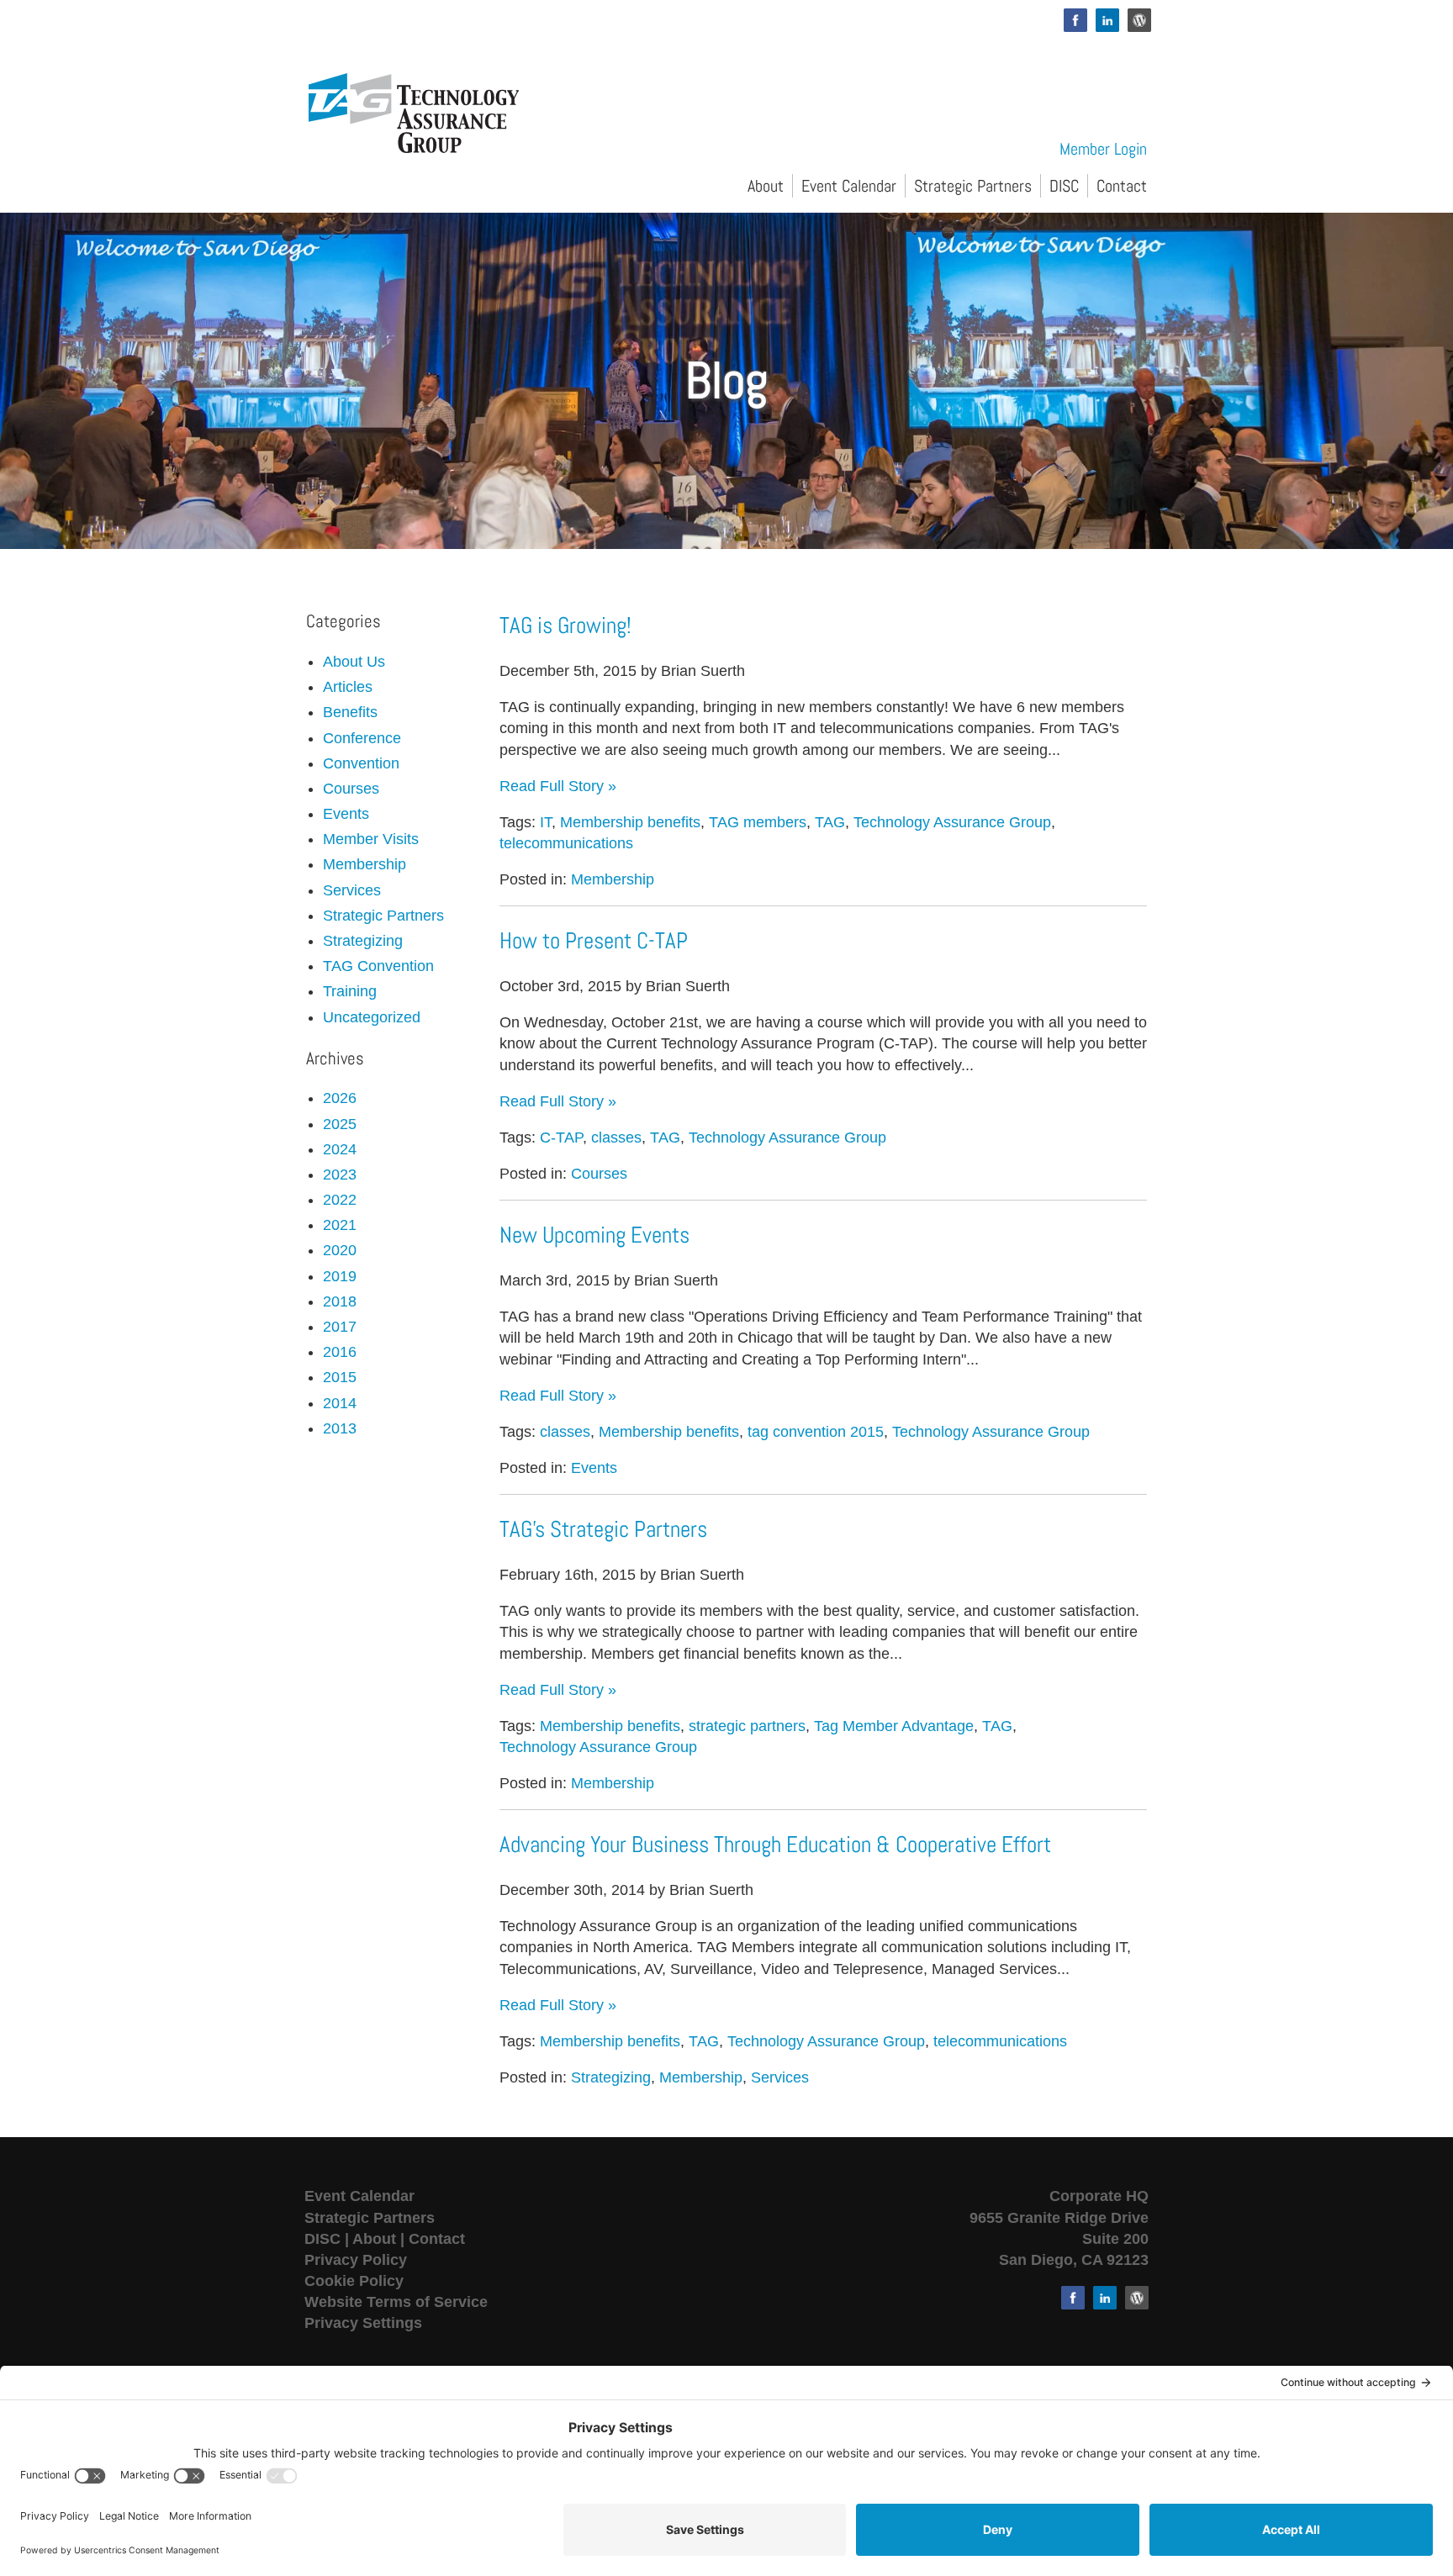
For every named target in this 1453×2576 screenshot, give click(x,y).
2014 (340, 1403)
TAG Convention (378, 966)
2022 (340, 1200)
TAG (830, 822)
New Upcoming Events (594, 1235)
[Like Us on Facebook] (1075, 20)
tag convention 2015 (816, 1432)
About (766, 186)
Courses (599, 1174)
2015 (340, 1377)
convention (361, 763)
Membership (613, 879)
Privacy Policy (356, 2260)
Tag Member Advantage (894, 1726)
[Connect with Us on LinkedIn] (1107, 20)
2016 (340, 1352)
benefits (350, 712)
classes (616, 1138)
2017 (340, 1327)
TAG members (758, 822)
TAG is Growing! (565, 626)
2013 (340, 1428)
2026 (340, 1098)
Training (350, 991)
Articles (348, 687)
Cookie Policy (354, 2281)
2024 (340, 1149)
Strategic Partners (973, 186)
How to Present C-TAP (594, 941)
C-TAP (561, 1138)
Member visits (371, 839)
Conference (362, 738)
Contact (1122, 186)
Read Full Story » (558, 786)
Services (780, 2077)
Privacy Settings (363, 2323)
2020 (340, 1250)
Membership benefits (630, 822)
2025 (340, 1124)
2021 (340, 1225)
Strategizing (611, 2077)
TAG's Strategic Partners (603, 1529)
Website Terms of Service (396, 2302)
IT (546, 822)
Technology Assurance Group (952, 822)
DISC (1064, 186)
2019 (340, 1276)
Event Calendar (849, 186)
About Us (354, 662)
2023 (340, 1175)
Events (594, 1468)
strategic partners (747, 1726)
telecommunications (566, 843)
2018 (340, 1301)
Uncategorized (372, 1017)
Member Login (1103, 149)
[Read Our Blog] (1139, 20)
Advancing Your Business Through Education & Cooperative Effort (775, 1845)
